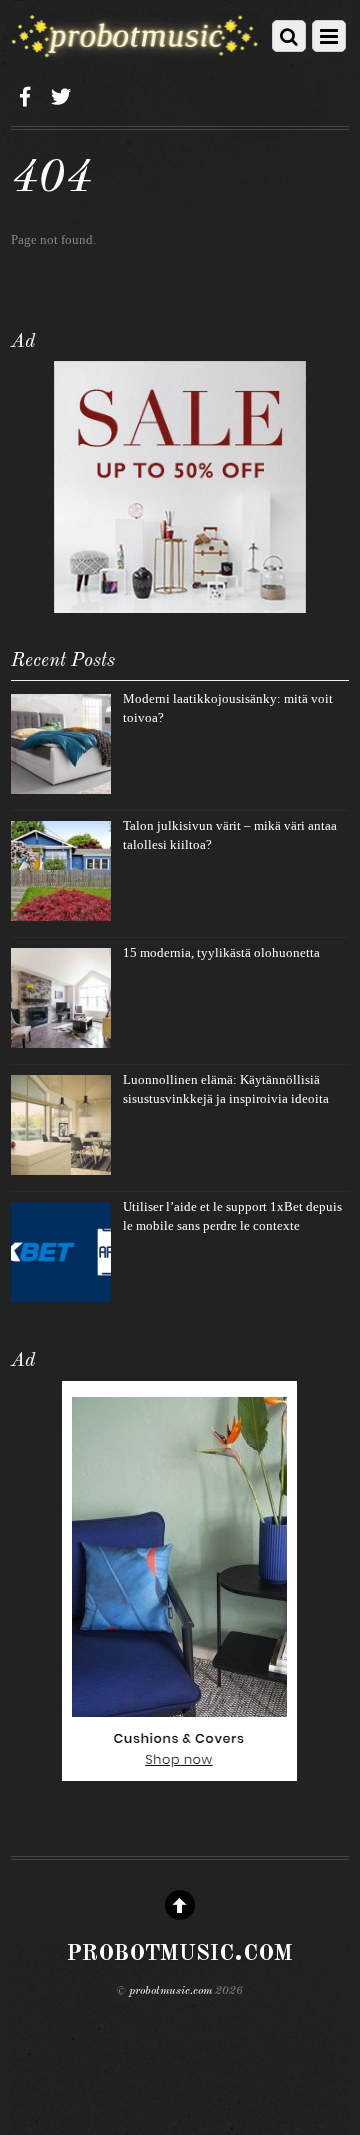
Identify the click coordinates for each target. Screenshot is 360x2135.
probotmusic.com (170, 1991)
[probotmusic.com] (135, 52)
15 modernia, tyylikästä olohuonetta (221, 952)
